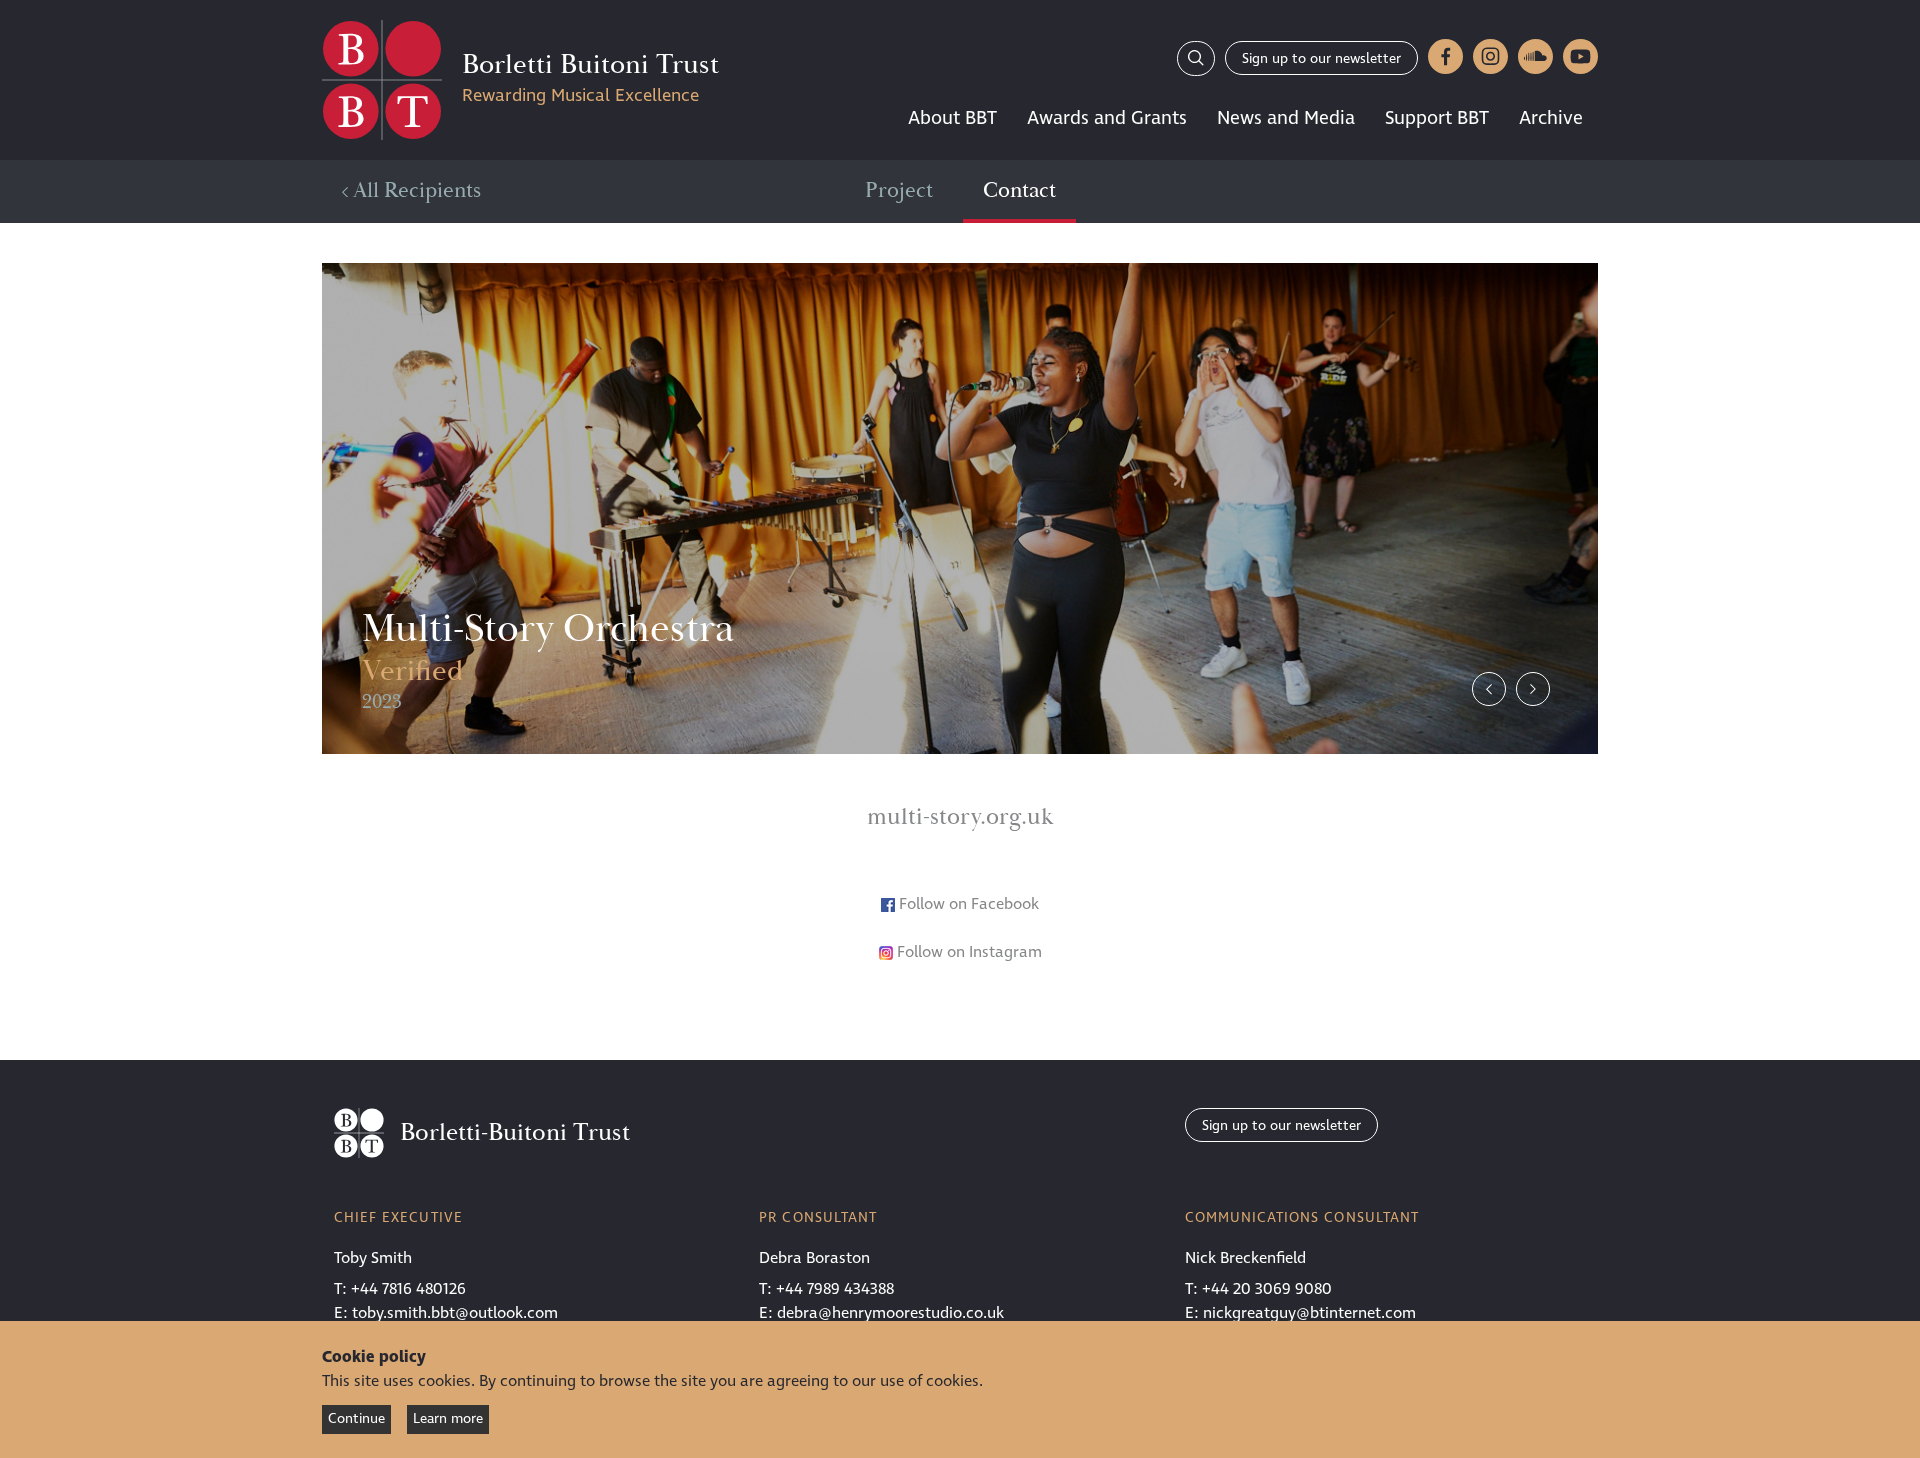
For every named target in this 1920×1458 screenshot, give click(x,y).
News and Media (1286, 118)
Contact (1019, 191)
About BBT (952, 118)
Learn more (448, 1418)
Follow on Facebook (969, 904)
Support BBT (1437, 118)
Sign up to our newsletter (1321, 58)
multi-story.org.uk (960, 817)
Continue (356, 1418)
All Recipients (414, 191)
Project (899, 191)
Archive (1551, 118)
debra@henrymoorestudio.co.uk (890, 1313)
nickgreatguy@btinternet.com (1309, 1313)
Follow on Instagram (967, 952)
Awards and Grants (1107, 118)
